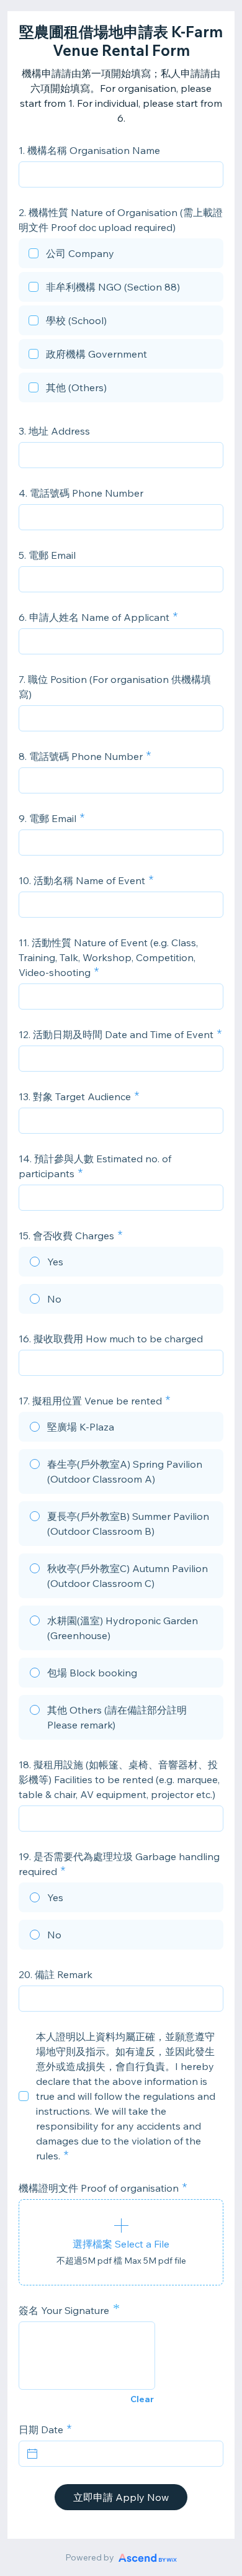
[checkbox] (121, 255)
